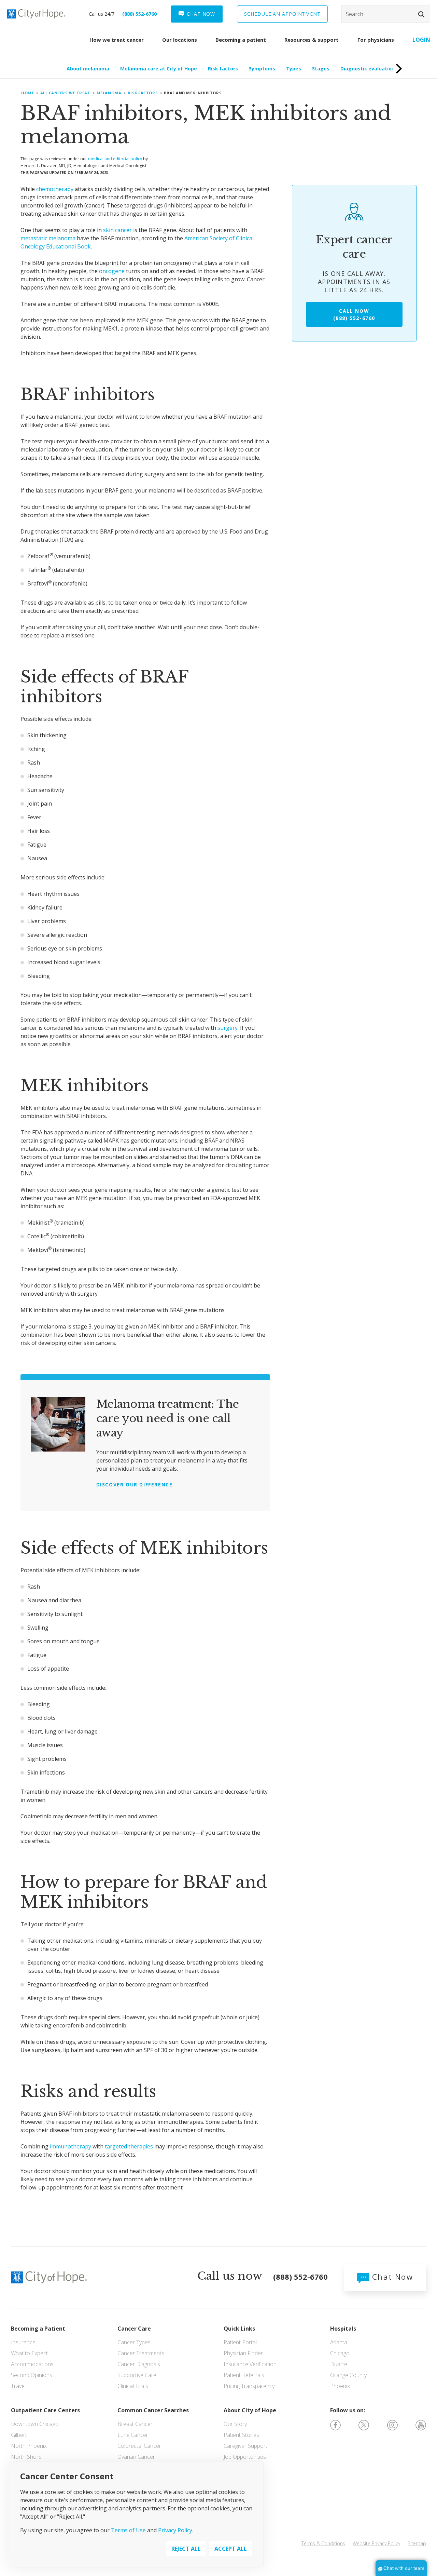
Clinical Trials (133, 2386)
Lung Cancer (133, 2435)
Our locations (180, 40)
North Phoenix (29, 2446)
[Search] (386, 14)
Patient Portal (240, 2342)
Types (294, 69)
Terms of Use (128, 2530)
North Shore (26, 2457)
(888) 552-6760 (139, 14)
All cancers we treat (65, 93)
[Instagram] (392, 2425)
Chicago (340, 2353)
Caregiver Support (245, 2446)
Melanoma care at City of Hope (159, 69)
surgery (228, 1028)
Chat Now (391, 2277)
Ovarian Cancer (136, 2457)
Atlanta (339, 2342)
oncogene (112, 271)
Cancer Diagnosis (139, 2364)
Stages (321, 69)
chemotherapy (55, 189)
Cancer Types (134, 2342)
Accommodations (32, 2364)
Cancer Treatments (141, 2353)
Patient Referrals (244, 2375)
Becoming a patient (241, 40)
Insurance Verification (250, 2364)
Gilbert (19, 2435)
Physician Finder (243, 2353)
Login (421, 40)
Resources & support (312, 40)
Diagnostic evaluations (369, 69)
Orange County (348, 2375)
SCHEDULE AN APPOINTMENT (282, 14)
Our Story (235, 2424)
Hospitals (343, 2329)
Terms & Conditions (323, 2543)
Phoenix (340, 2386)
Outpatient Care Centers (45, 2410)
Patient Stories (241, 2435)
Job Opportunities (245, 2457)
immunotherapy (71, 2146)
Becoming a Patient (38, 2329)
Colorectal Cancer (139, 2446)
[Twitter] (364, 2425)
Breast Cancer (135, 2424)
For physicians (376, 40)
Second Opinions (32, 2375)
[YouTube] (421, 2425)
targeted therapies (129, 2146)
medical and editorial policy (115, 159)
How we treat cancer (117, 40)
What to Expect (29, 2353)
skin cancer (117, 230)
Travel (18, 2386)
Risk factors (223, 69)
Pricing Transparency (249, 2386)
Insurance (23, 2342)
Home (27, 93)
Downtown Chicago (35, 2424)
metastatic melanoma (48, 238)
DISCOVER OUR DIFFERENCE (135, 1485)
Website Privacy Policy (376, 2543)
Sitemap (417, 2543)
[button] (421, 14)
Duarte (339, 2364)
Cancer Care (134, 2329)
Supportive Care (137, 2375)
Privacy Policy (175, 2530)
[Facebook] (335, 2425)
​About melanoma (88, 69)
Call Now (354, 314)
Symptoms (262, 69)
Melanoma (109, 93)
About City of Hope (250, 2410)
